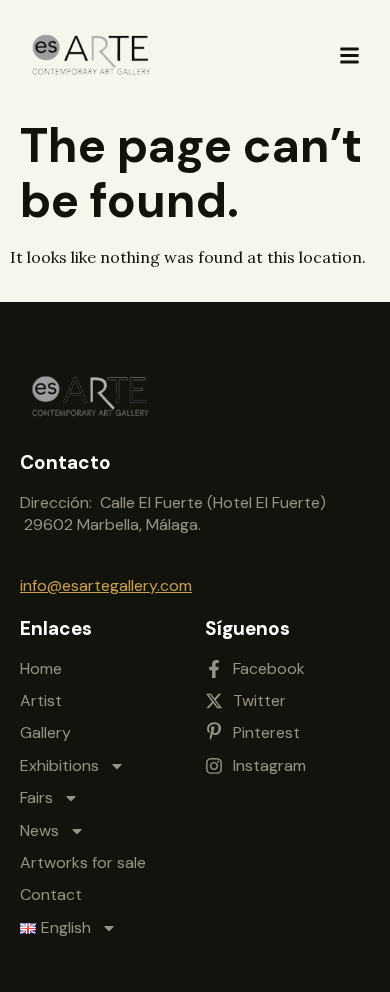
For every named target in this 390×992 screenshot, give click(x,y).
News (39, 830)
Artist (41, 700)
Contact (51, 894)
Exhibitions (59, 765)
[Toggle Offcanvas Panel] (349, 55)
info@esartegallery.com (106, 585)
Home (41, 668)
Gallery (45, 732)
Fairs (36, 797)
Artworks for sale (83, 862)
